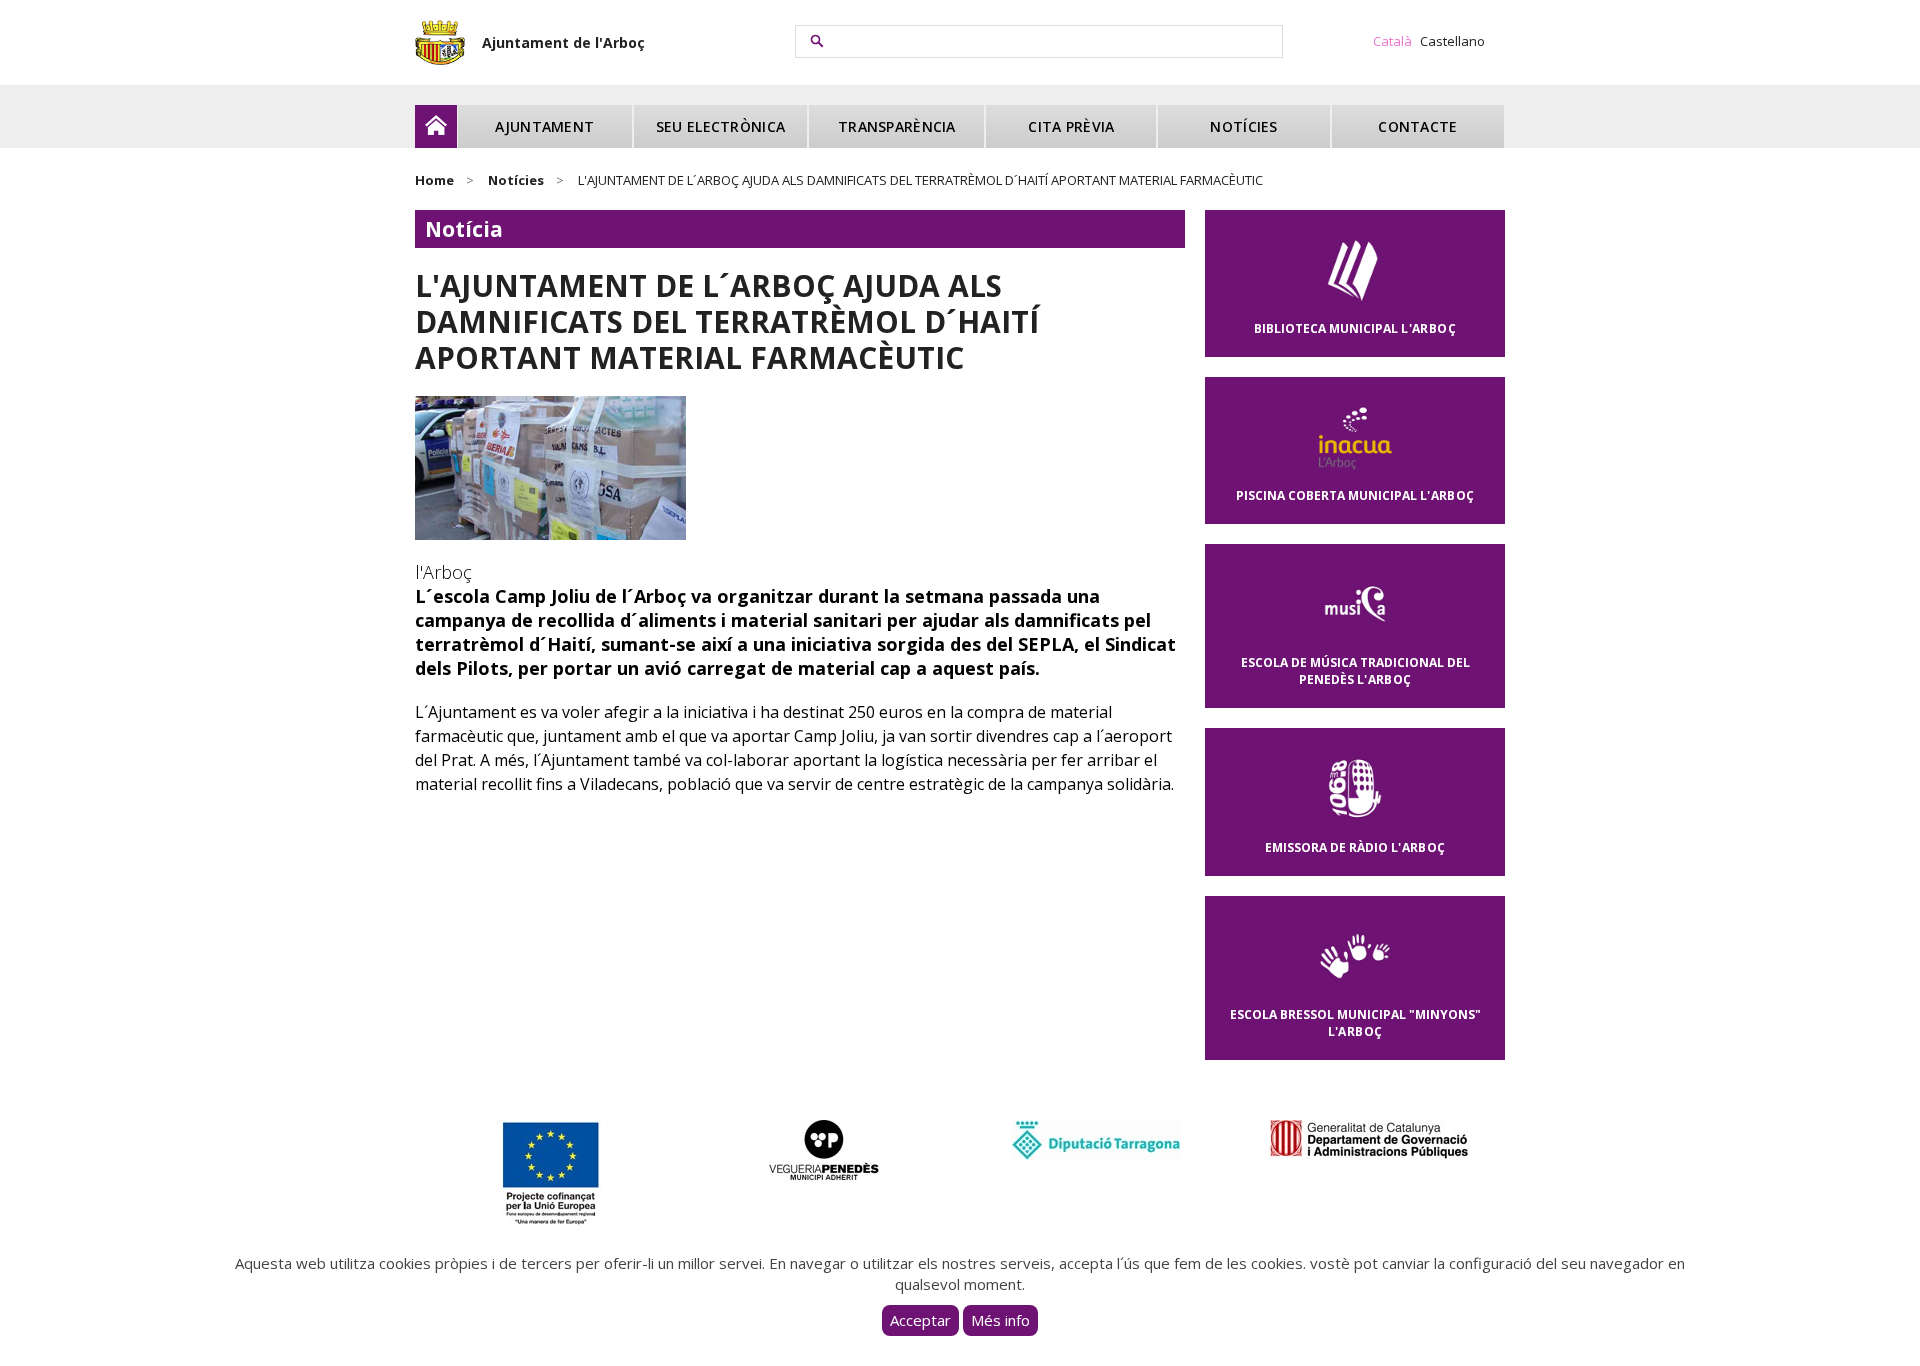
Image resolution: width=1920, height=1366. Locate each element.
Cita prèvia (1071, 126)
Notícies (1243, 126)
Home (434, 180)
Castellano (1452, 41)
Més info (1000, 1320)
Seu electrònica (720, 126)
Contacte (1417, 126)
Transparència (897, 126)
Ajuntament (544, 126)
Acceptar (920, 1320)
